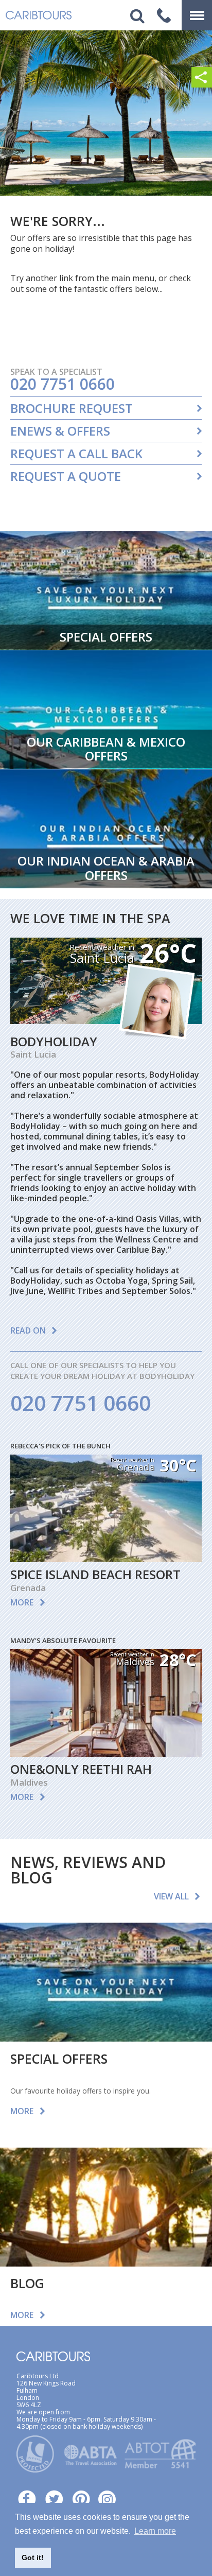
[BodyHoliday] (106, 1021)
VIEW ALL (171, 1896)
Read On (28, 1330)
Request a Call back (76, 454)
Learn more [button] (155, 2531)
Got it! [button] (33, 2557)
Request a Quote (66, 476)
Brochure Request (72, 408)
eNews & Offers (60, 431)
